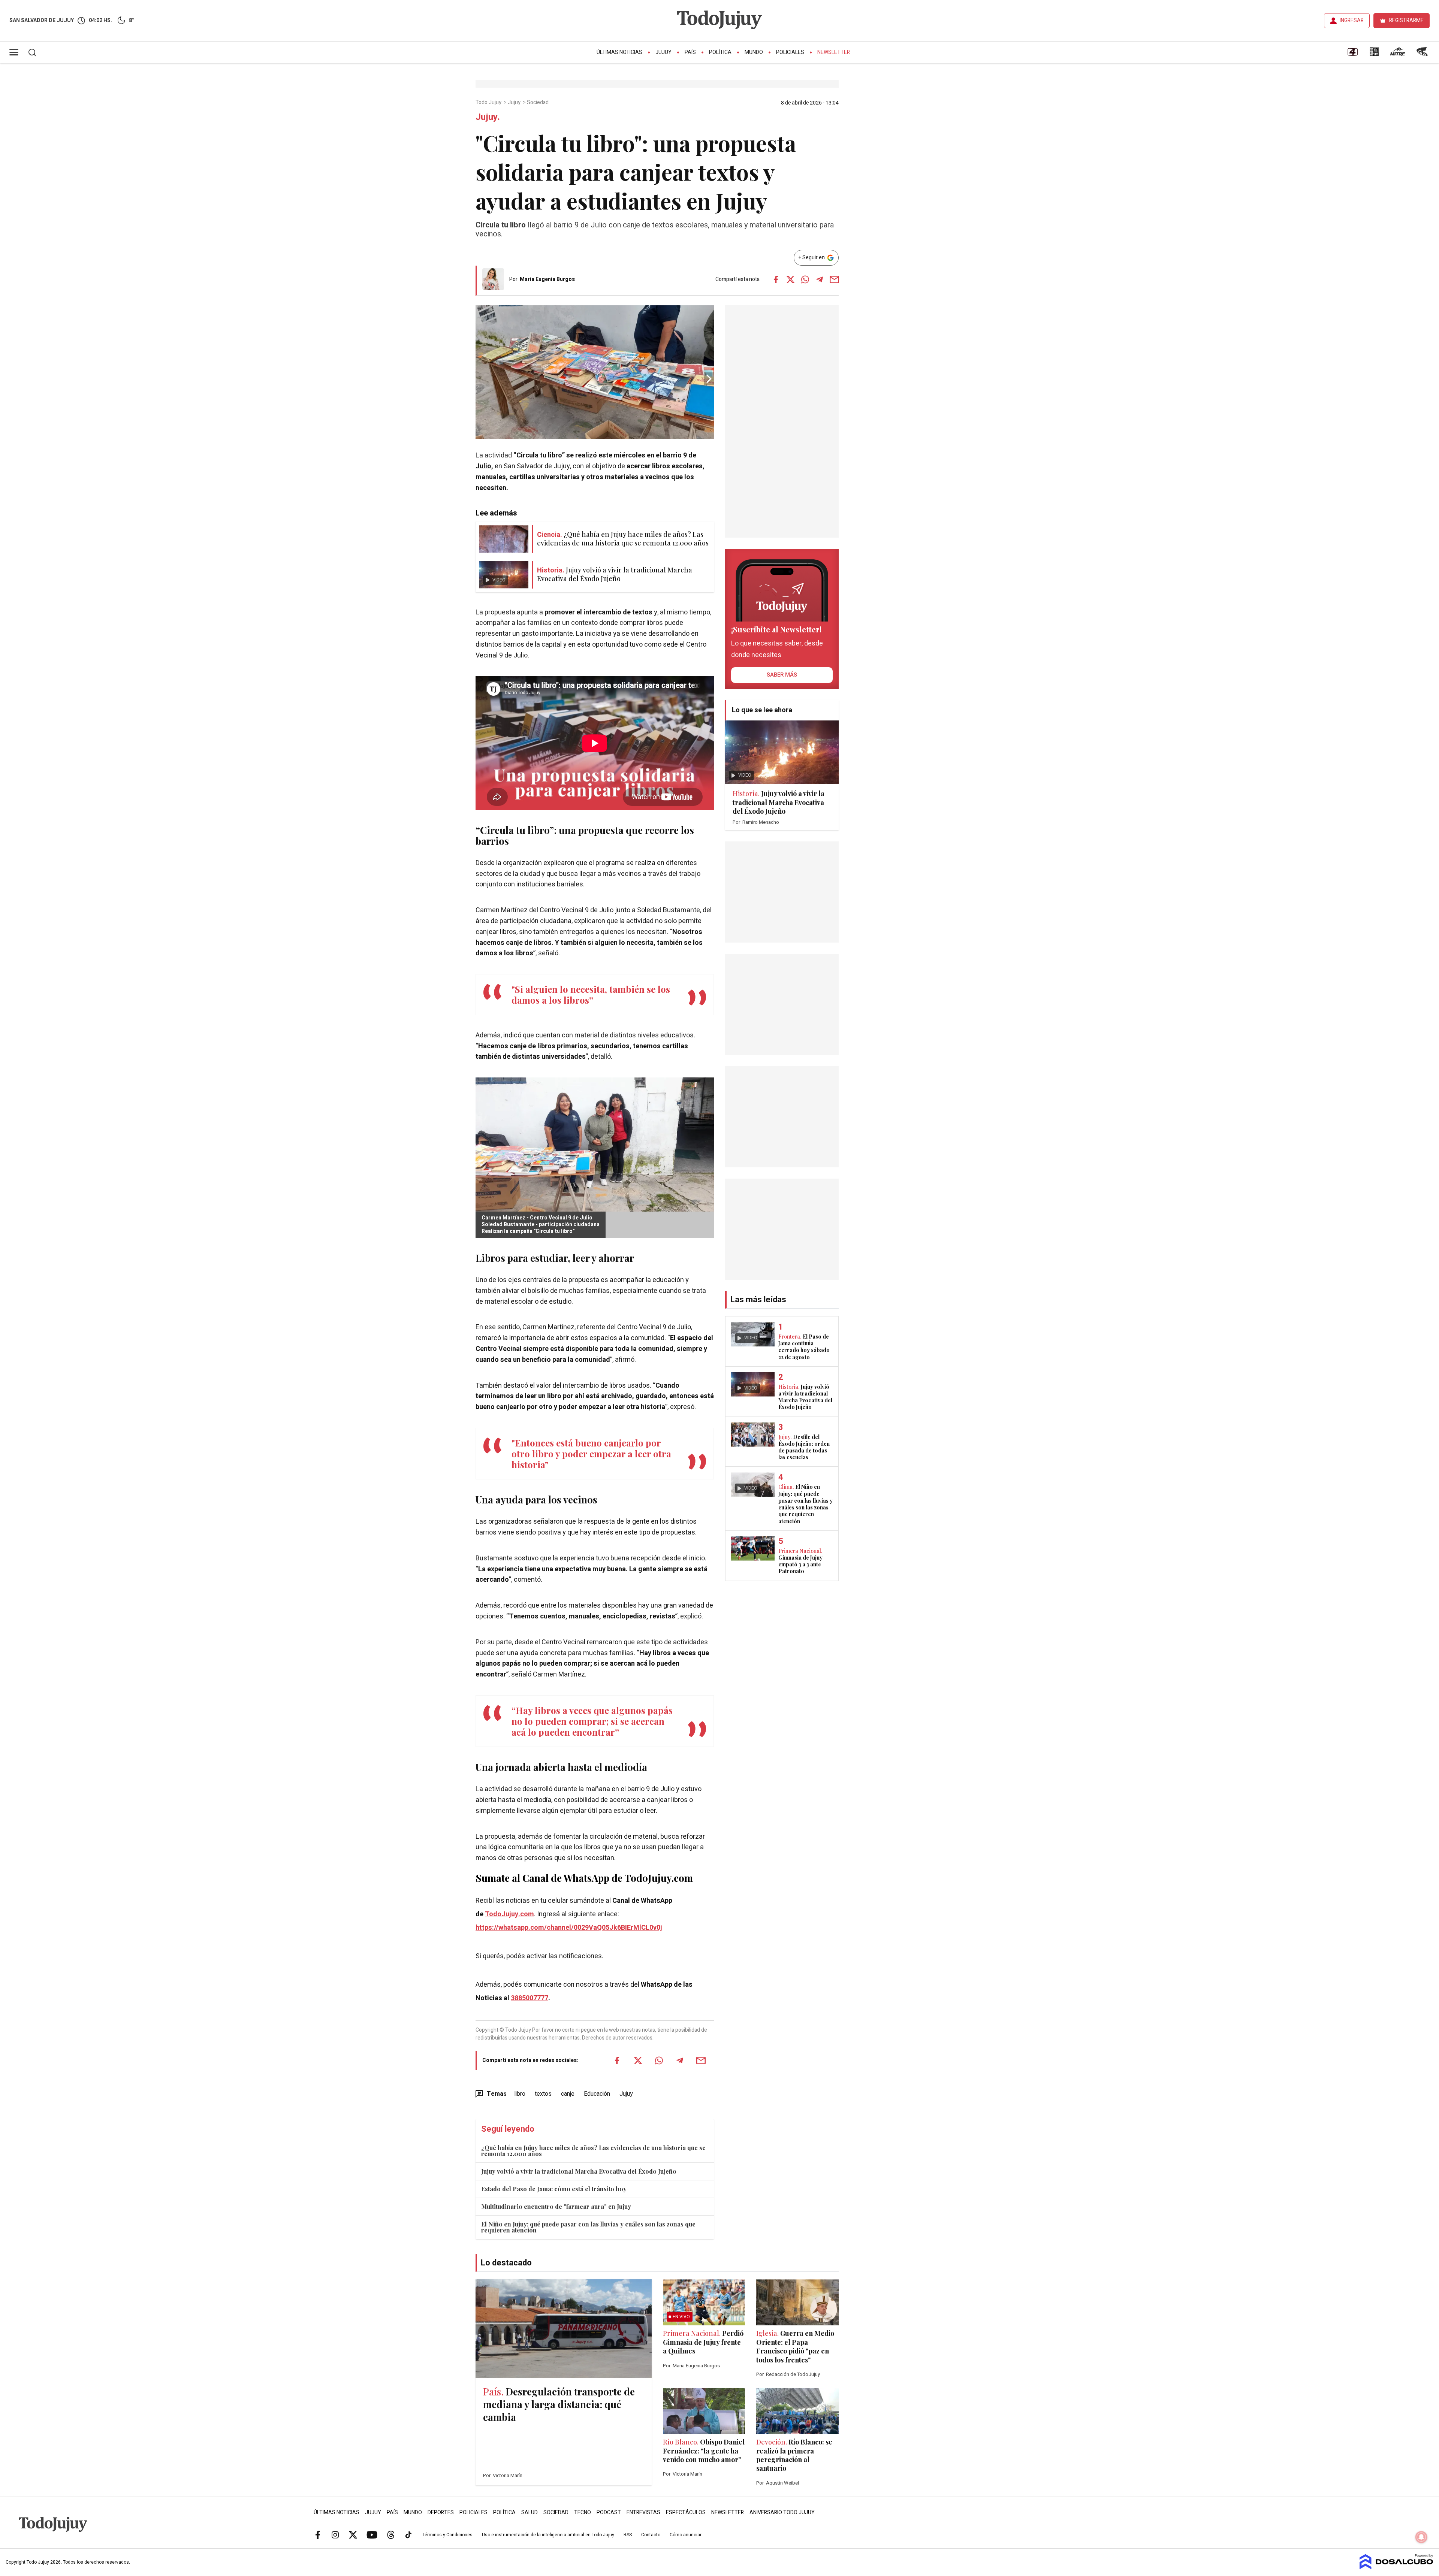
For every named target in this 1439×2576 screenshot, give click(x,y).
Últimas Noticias (619, 52)
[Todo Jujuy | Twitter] (353, 2534)
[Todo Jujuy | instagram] (335, 2534)
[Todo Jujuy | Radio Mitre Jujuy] (1397, 54)
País (690, 52)
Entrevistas (643, 2512)
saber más (782, 675)
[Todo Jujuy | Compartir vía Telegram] (820, 279)
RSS (628, 2535)
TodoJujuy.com (509, 1914)
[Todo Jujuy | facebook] (318, 2534)
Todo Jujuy (489, 103)
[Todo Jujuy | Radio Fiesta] (1423, 54)
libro (520, 2094)
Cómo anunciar (686, 2535)
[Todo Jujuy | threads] (391, 2534)
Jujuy (663, 52)
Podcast (609, 2512)
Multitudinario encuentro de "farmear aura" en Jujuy (556, 2206)
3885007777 (530, 1998)
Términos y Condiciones (447, 2535)
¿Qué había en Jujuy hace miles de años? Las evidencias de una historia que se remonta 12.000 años (593, 2151)
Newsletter (834, 52)
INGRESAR (1352, 20)
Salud (530, 2512)
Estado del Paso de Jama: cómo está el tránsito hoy (554, 2189)
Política (720, 52)
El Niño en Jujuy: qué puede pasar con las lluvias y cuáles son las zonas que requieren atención (588, 2227)
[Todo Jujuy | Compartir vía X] (790, 279)
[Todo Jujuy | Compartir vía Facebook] (776, 279)
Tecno (583, 2512)
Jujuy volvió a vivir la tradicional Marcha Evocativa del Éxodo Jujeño (579, 2171)
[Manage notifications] (1421, 2537)
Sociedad (538, 103)
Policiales (790, 52)
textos (543, 2094)
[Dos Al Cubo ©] (1396, 2567)
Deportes (441, 2512)
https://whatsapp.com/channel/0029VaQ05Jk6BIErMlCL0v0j (569, 1928)
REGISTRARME (1406, 20)
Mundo (754, 52)
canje (568, 2094)
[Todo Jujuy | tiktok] (408, 2534)
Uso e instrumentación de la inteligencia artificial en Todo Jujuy (548, 2535)
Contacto (651, 2535)
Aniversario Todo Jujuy (782, 2512)
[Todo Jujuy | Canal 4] (1352, 54)
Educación (597, 2094)
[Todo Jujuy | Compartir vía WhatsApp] (805, 279)
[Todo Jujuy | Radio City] (1374, 54)
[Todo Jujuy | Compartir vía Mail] (834, 279)
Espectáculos (686, 2512)
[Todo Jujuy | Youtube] (372, 2534)
